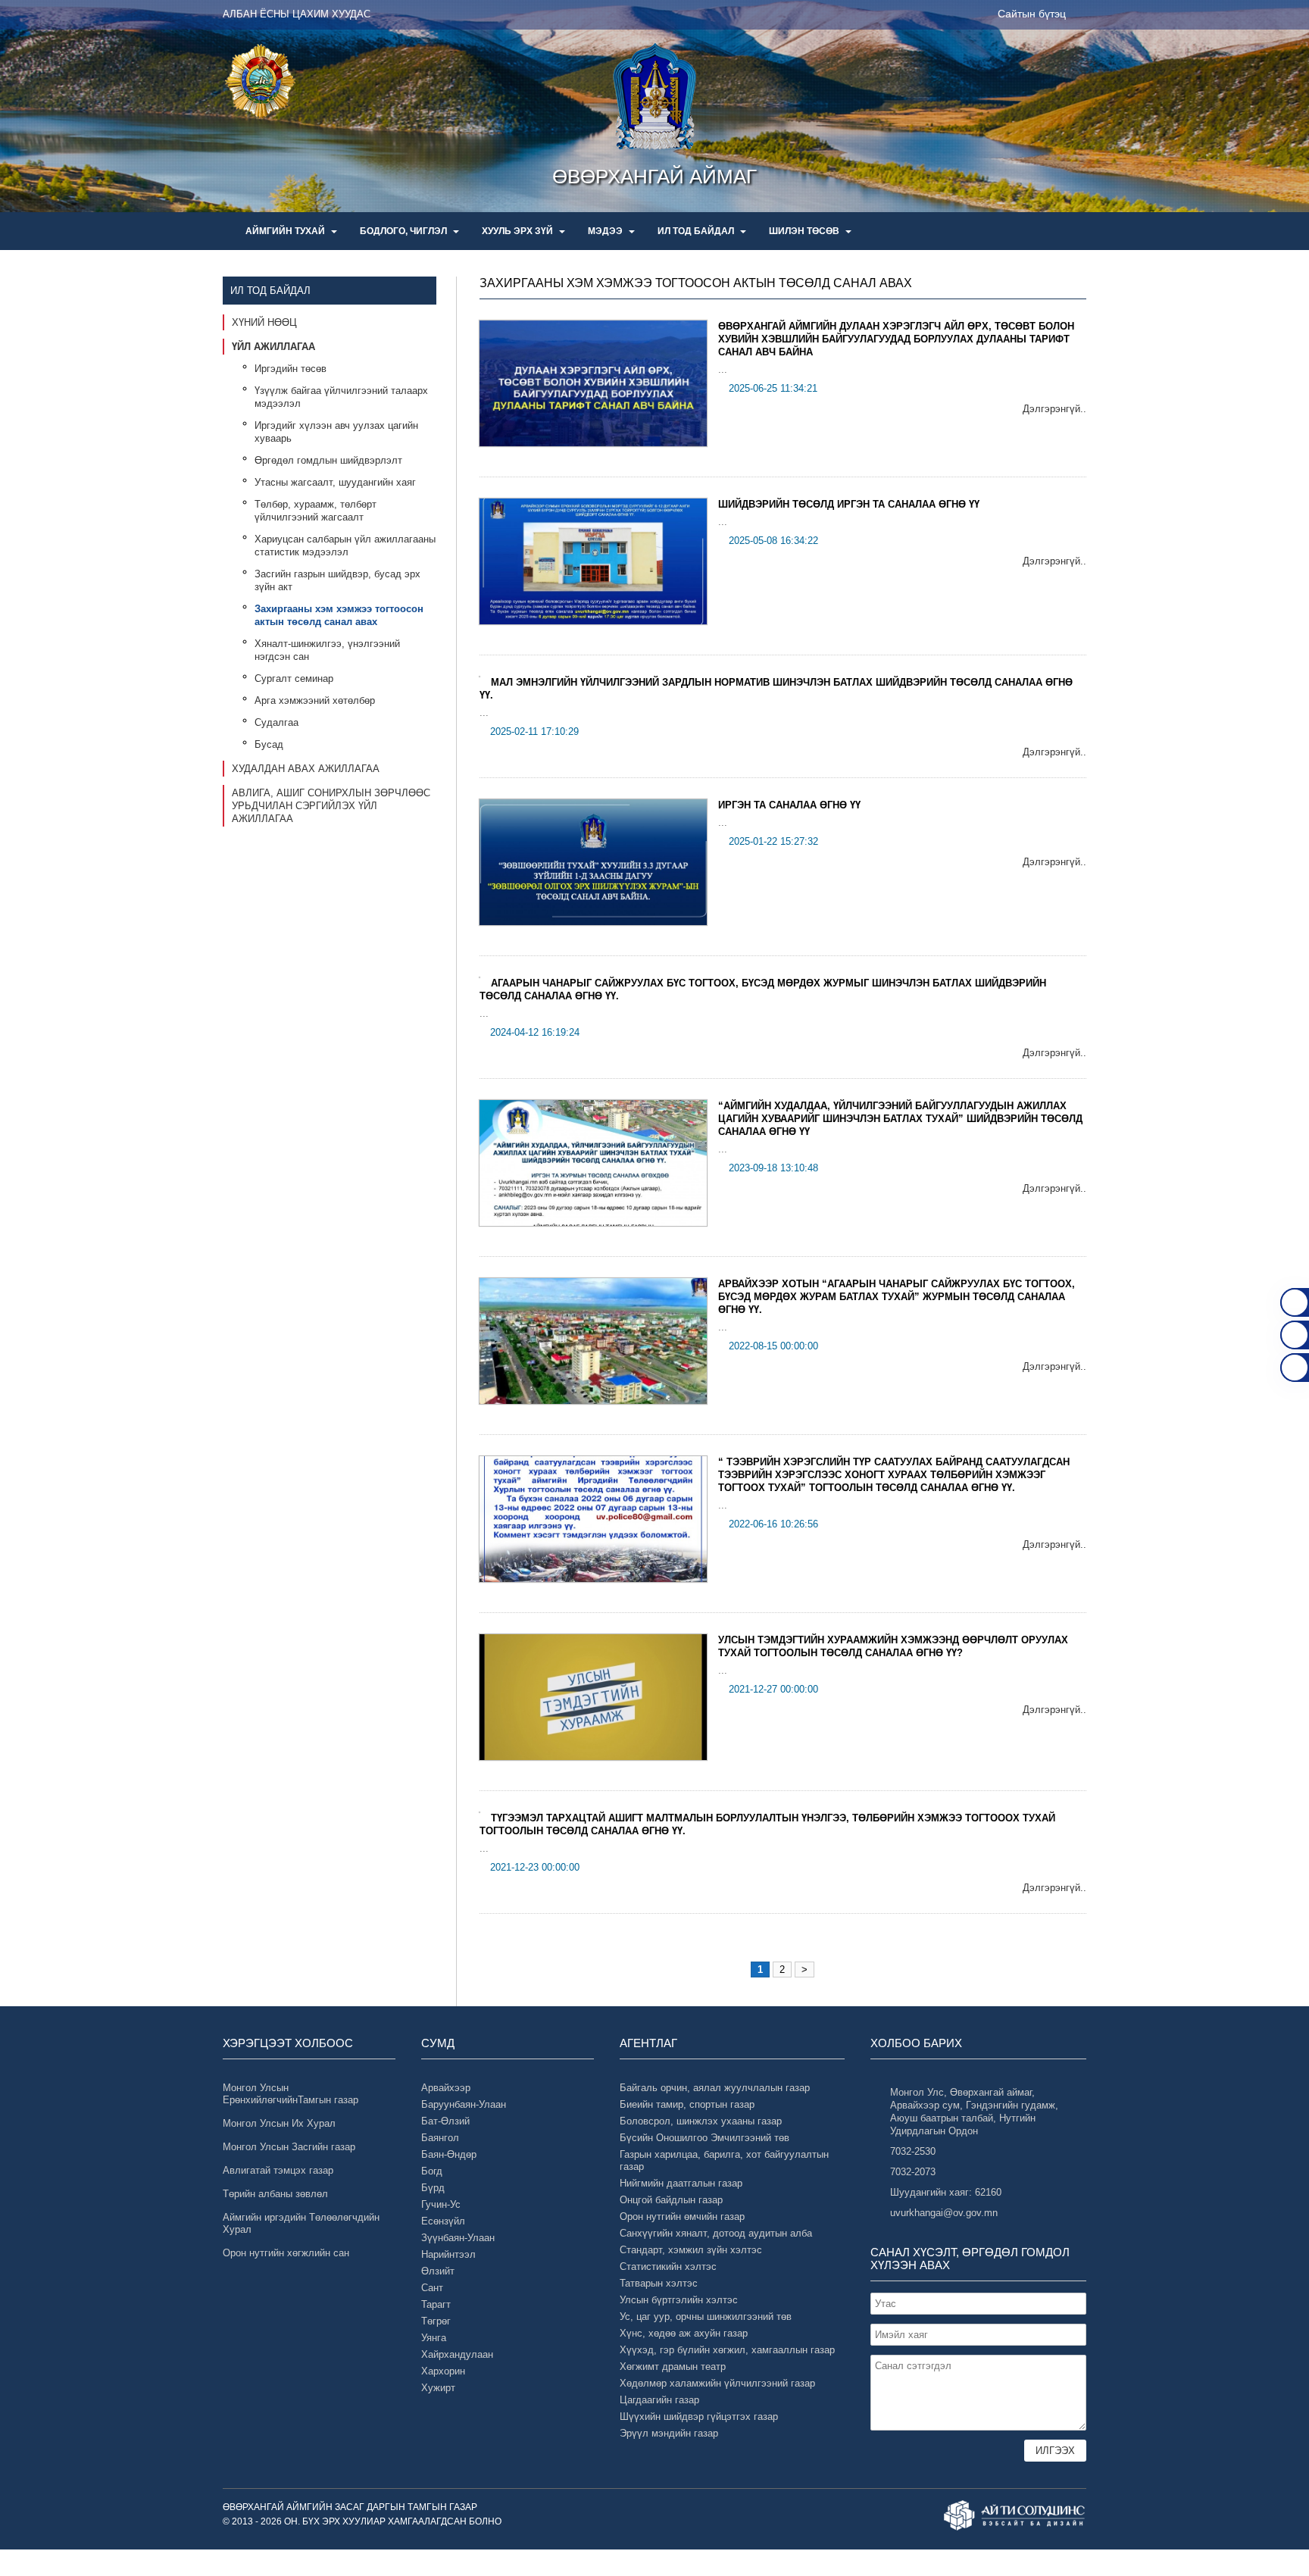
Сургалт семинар (294, 678)
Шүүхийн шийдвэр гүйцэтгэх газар (699, 2417)
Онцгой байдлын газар (671, 2200)
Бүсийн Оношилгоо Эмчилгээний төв (704, 2138)
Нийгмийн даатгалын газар (681, 2183)
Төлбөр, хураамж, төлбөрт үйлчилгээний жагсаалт (316, 511)
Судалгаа (276, 722)
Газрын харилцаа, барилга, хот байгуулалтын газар (724, 2160)
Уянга (434, 2338)
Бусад (269, 744)
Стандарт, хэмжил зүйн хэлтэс (691, 2250)
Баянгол (440, 2138)
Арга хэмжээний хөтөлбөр (315, 700)
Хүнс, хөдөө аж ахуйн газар (684, 2333)
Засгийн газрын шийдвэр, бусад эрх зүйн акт (337, 580)
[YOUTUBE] (1295, 1335)
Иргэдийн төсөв (291, 369)
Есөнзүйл (443, 2221)
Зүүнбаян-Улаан (458, 2238)
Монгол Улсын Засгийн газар (289, 2147)
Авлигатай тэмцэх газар (278, 2170)
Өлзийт (438, 2271)
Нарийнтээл (448, 2254)
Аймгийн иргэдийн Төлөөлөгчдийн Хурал (301, 2223)
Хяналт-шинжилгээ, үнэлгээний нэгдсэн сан (327, 650)
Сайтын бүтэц (1032, 14)
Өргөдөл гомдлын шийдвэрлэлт (328, 460)
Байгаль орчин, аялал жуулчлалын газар (715, 2088)
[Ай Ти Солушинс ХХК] (1015, 2515)
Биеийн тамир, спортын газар (687, 2104)
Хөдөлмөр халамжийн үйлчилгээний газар (717, 2383)
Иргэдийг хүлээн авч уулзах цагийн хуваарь (336, 432)
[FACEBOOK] (1295, 1302)
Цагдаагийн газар (659, 2400)
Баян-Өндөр (449, 2154)
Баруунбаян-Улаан (464, 2104)
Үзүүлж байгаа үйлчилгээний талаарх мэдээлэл (341, 397)
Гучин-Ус (441, 2204)
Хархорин (443, 2371)
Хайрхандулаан (457, 2354)
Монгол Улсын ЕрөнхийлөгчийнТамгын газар (291, 2094)
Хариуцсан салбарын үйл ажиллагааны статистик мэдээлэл (345, 546)
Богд (432, 2171)
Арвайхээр (446, 2088)
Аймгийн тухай (286, 231)
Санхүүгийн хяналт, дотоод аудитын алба (716, 2233)
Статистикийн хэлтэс (668, 2267)
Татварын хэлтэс (659, 2283)
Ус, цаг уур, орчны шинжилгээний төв (706, 2317)
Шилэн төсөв (805, 231)
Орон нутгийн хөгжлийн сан (286, 2253)
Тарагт (436, 2304)
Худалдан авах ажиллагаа (306, 769)
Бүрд (433, 2188)
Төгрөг (436, 2321)
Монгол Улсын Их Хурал (279, 2123)
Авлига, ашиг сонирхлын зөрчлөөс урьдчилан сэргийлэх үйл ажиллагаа (331, 806)
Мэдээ (606, 231)
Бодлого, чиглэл (405, 231)
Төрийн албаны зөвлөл (275, 2194)
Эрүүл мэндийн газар (669, 2433)
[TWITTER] (1295, 1368)
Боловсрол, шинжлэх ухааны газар (701, 2121)
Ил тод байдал (697, 231)
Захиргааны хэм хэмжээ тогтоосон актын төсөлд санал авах (339, 615)
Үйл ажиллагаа (273, 347)
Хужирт (438, 2388)
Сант (432, 2288)
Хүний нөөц (264, 322)
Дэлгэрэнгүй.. (1054, 409)
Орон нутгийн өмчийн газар (682, 2216)
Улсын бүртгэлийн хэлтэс (679, 2300)
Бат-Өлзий (445, 2121)
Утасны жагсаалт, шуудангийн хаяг (335, 482)
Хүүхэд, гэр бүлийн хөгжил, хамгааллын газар (727, 2350)
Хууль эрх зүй (519, 231)
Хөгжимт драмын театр (673, 2367)
